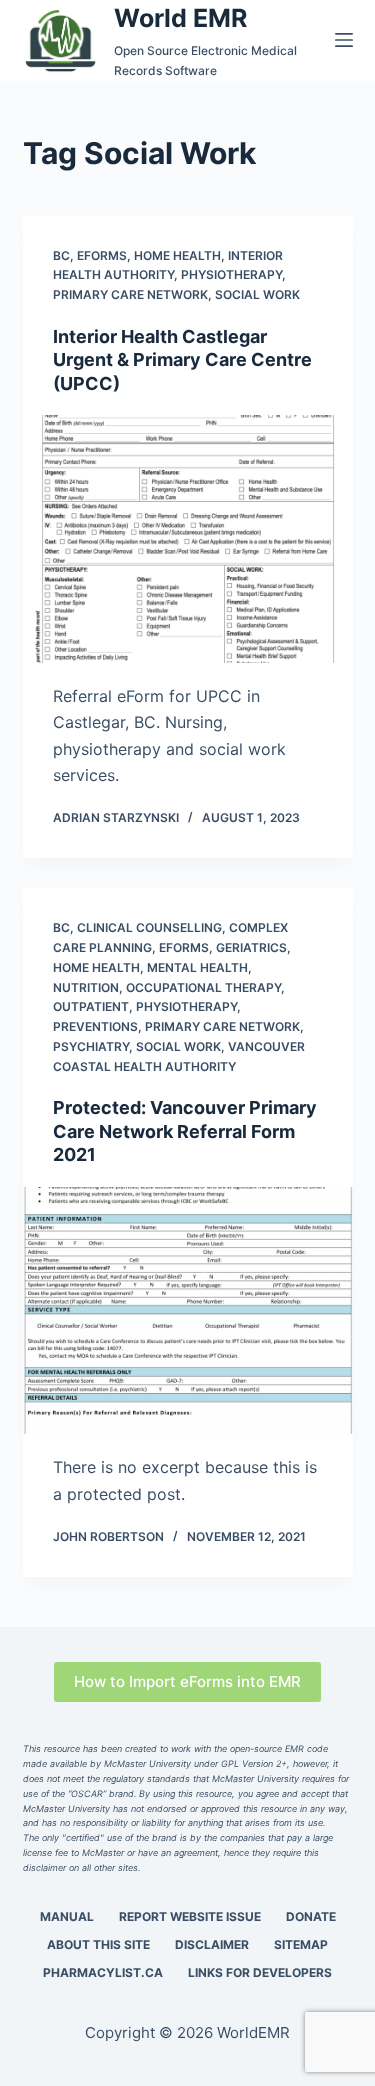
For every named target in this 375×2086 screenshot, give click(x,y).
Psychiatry (91, 1046)
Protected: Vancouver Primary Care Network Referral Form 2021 (185, 1131)
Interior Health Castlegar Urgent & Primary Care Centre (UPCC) (182, 360)
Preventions (95, 1026)
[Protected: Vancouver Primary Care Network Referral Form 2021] (188, 1311)
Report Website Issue (190, 1916)
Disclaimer (212, 1944)
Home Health (177, 255)
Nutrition (86, 987)
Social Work (257, 294)
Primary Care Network (130, 294)
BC (61, 255)
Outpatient (91, 1006)
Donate (311, 1916)
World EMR (180, 18)
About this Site (98, 1944)
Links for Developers (260, 1972)
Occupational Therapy (203, 987)
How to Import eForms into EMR (187, 1681)
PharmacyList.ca (103, 1972)
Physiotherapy (231, 274)
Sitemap (301, 1944)
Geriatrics (251, 947)
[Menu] (344, 40)
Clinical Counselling (149, 927)
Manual (67, 1916)
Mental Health (197, 967)
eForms (102, 255)
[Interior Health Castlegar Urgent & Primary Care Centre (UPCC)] (188, 539)
